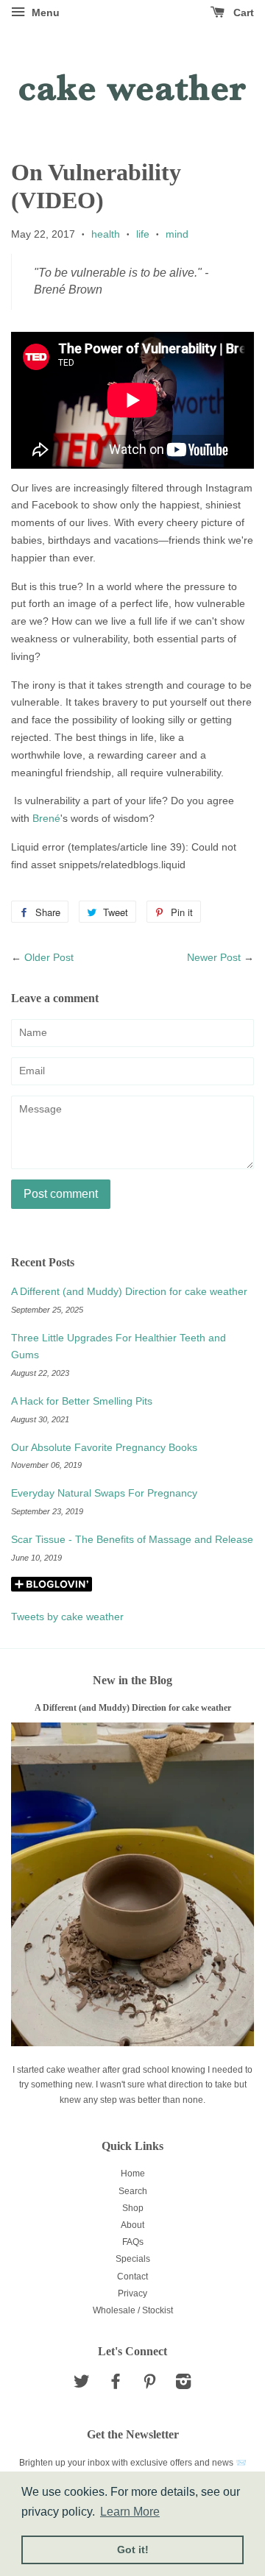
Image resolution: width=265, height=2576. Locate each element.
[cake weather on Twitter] (82, 2385)
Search (133, 2191)
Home (133, 2174)
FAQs (133, 2242)
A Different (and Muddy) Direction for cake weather (129, 1291)
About (132, 2225)
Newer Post (214, 957)
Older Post (49, 957)
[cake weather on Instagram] (183, 2385)
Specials (133, 2259)
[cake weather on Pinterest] (149, 2385)
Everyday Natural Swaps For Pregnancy (104, 1493)
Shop (133, 2208)
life (143, 234)
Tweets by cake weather (67, 1617)
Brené (46, 818)
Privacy (132, 2293)
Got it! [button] (133, 2550)
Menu (44, 13)
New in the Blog (132, 1680)
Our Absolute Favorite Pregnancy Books (104, 1447)
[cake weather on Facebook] (116, 2385)
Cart (242, 13)
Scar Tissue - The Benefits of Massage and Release (132, 1539)
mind (177, 234)
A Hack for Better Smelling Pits (82, 1401)
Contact (132, 2277)
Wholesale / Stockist (133, 2310)
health (106, 234)
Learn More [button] (130, 2512)
